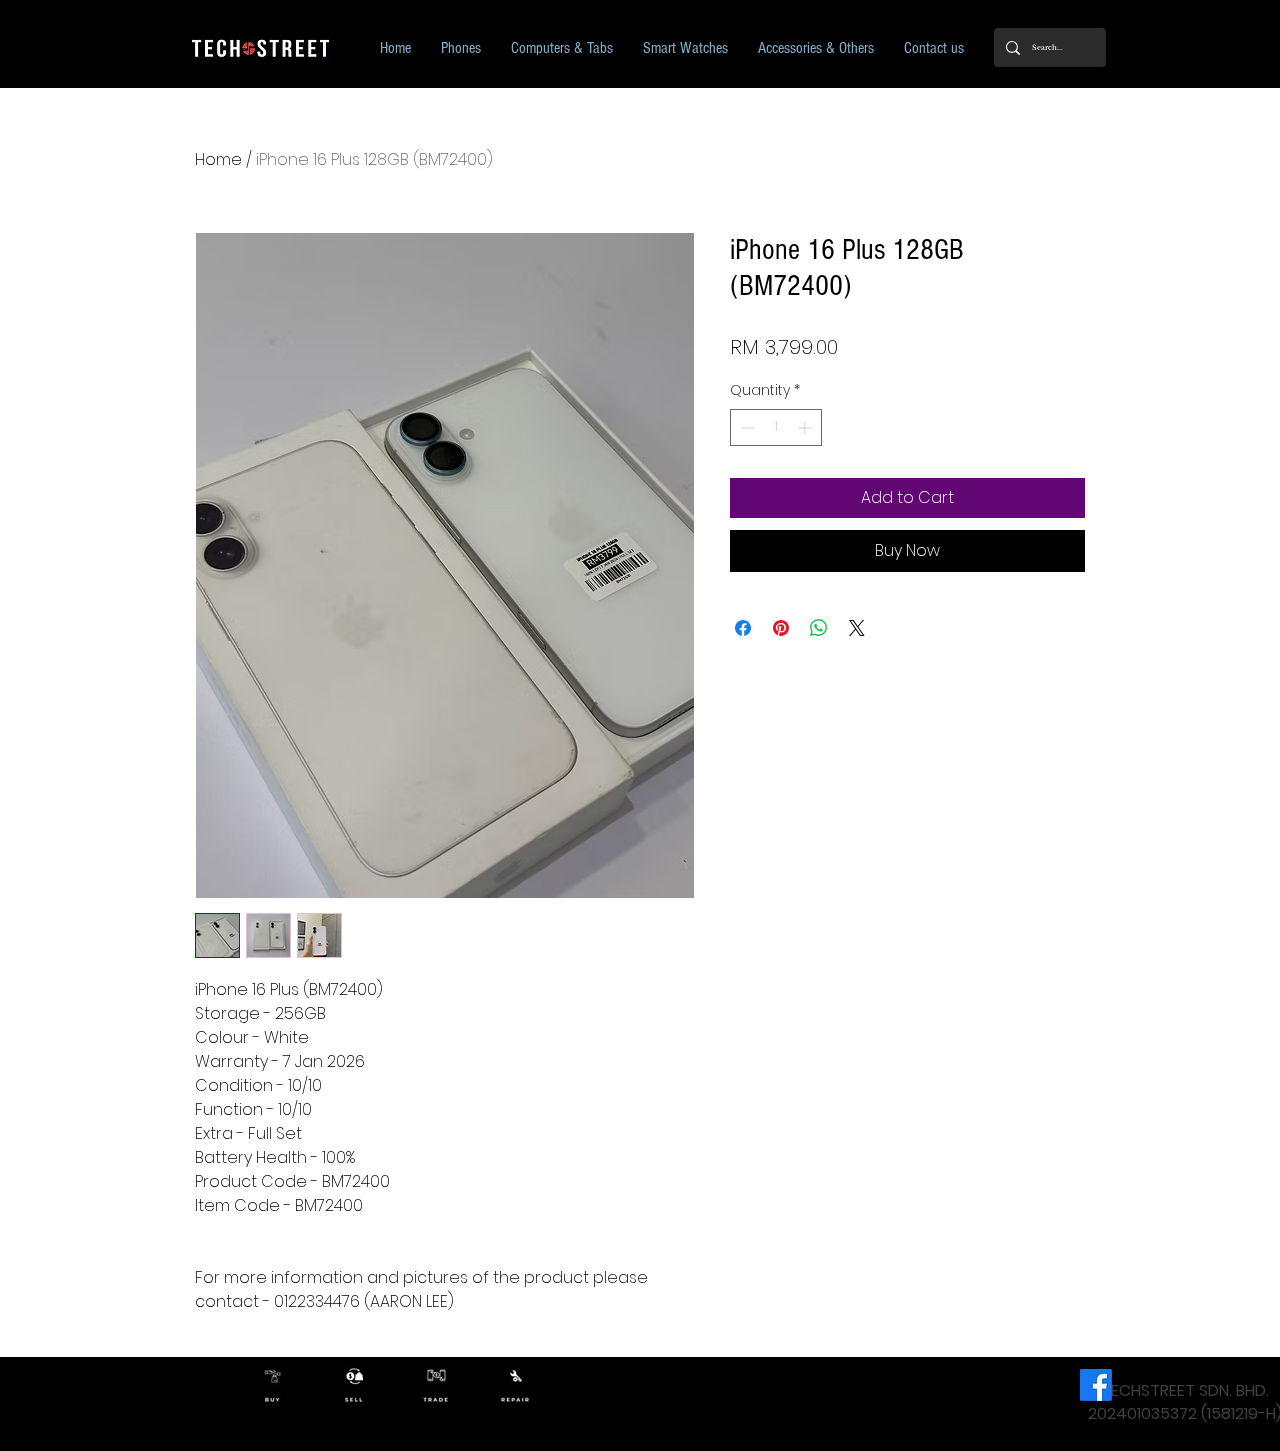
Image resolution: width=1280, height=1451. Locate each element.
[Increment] (806, 427)
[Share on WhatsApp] (819, 628)
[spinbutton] (776, 427)
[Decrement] (745, 427)
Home (218, 159)
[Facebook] (1096, 1385)
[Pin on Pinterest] (781, 628)
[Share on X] (857, 628)
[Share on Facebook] (743, 628)
